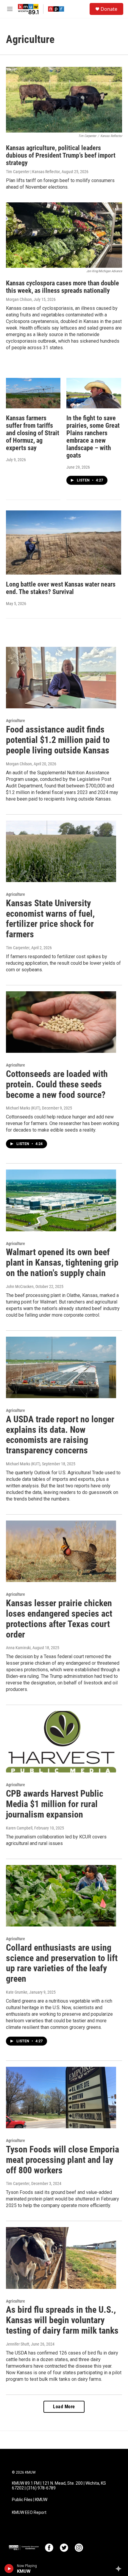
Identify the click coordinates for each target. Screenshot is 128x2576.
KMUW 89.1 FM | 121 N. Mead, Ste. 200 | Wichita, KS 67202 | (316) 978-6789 (59, 2486)
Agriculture (15, 721)
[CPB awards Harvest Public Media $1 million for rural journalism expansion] (61, 1742)
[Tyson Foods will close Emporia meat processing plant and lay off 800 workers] (61, 2098)
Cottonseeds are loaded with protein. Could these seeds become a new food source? (57, 1084)
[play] (9, 2569)
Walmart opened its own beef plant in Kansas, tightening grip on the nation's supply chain (62, 1262)
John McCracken (20, 1287)
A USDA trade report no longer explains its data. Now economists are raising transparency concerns (60, 1435)
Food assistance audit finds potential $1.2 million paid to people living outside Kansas (58, 740)
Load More (64, 2407)
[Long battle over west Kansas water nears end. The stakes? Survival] (64, 543)
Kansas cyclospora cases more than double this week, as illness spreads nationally (63, 287)
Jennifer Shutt (18, 2344)
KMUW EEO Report (29, 2513)
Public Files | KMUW (30, 2500)
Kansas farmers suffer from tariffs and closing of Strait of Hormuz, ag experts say (33, 433)
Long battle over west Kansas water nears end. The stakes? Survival (61, 588)
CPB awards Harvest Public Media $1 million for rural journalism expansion (55, 1804)
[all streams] (120, 2569)
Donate (109, 9)
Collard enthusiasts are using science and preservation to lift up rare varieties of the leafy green (62, 1963)
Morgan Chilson (19, 299)
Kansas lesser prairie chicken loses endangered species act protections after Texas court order (59, 1619)
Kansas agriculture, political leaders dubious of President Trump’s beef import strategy (61, 155)
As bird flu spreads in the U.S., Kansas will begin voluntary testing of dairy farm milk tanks (62, 2320)
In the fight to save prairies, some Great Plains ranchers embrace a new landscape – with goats (93, 437)
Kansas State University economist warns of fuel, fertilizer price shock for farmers (50, 919)
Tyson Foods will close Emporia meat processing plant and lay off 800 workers (63, 2160)
